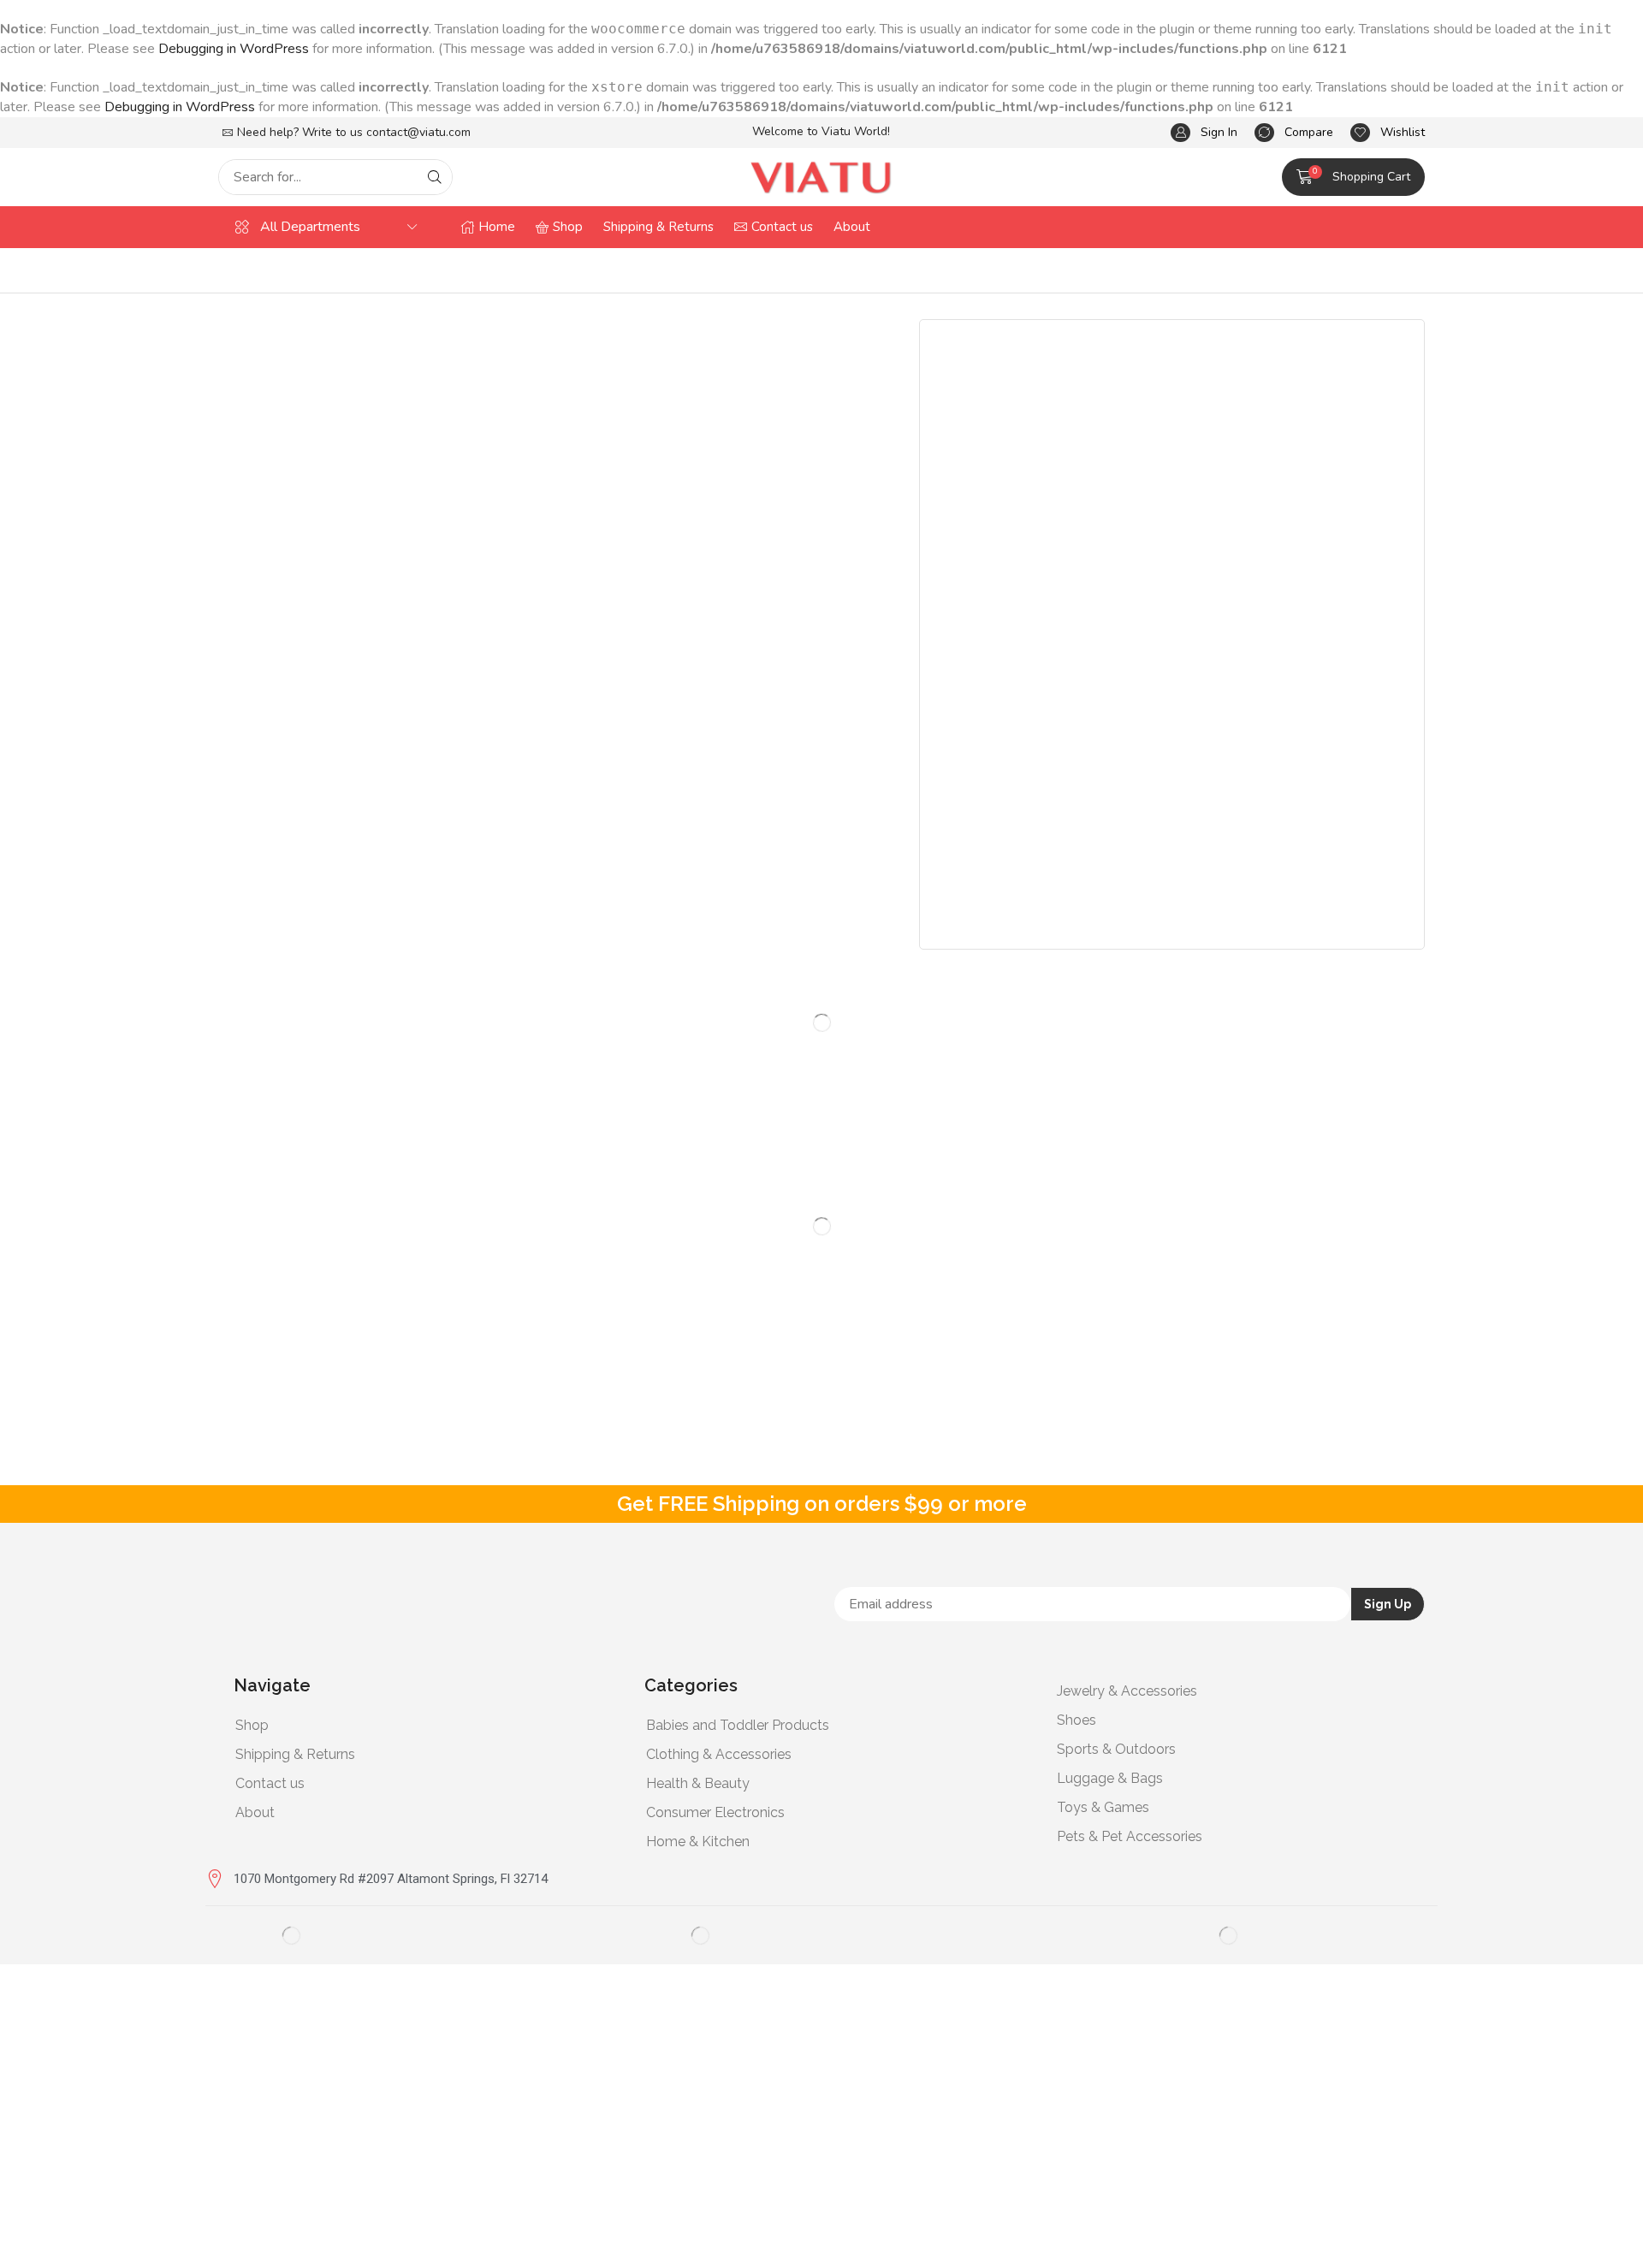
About (255, 1812)
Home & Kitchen (698, 1842)
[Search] (435, 177)
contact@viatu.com (418, 132)
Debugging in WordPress (234, 49)
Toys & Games (1103, 1807)
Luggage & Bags (1110, 1778)
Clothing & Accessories (719, 1754)
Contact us (270, 1783)
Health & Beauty (698, 1783)
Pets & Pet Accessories (1130, 1836)
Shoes (1077, 1720)
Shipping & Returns (295, 1754)
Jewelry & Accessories (1127, 1691)
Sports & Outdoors (1116, 1749)
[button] (1204, 133)
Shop (252, 1725)
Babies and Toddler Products (738, 1725)
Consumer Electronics (715, 1812)
